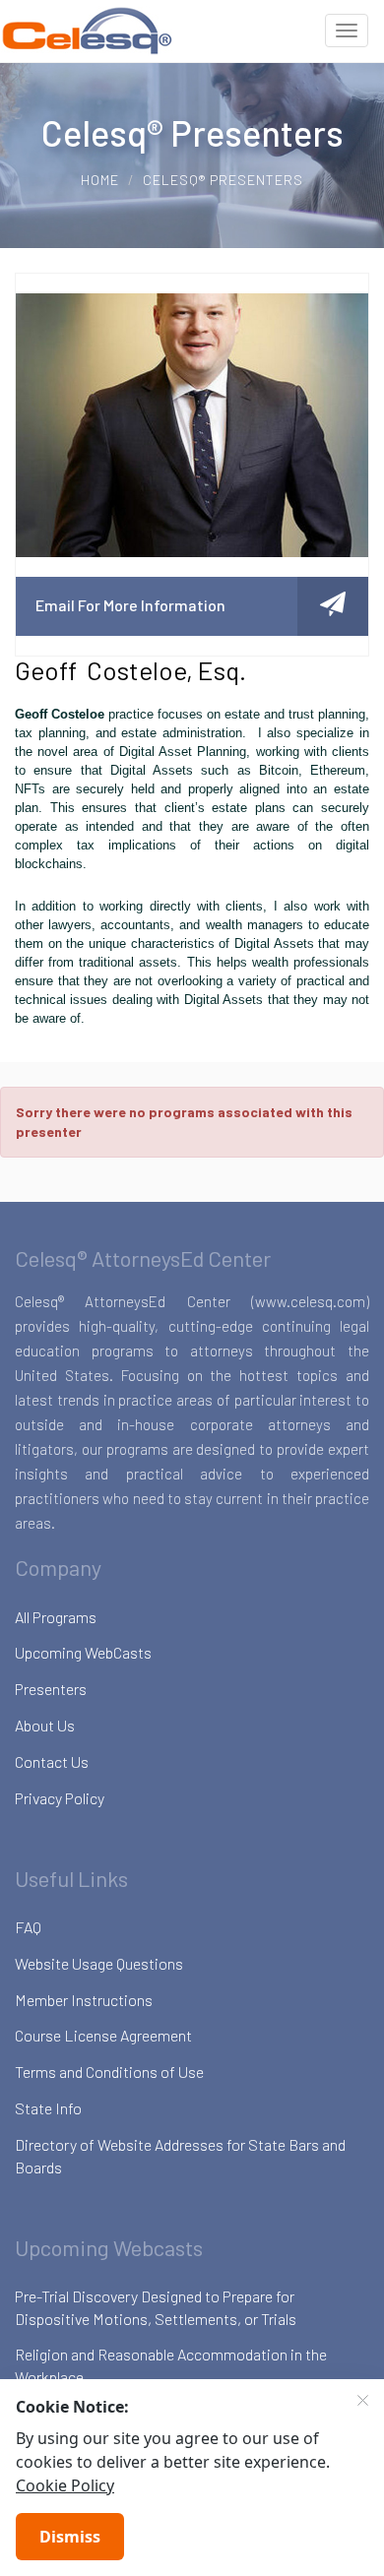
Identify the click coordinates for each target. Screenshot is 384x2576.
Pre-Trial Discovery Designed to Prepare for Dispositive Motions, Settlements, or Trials (156, 2307)
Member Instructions (84, 2000)
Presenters (51, 1689)
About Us (45, 1725)
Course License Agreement (103, 2035)
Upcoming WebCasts (83, 1652)
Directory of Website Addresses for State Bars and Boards (180, 2156)
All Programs (56, 1617)
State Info (48, 2108)
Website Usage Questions (99, 1963)
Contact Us (52, 1761)
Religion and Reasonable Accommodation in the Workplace (171, 2365)
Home (100, 180)
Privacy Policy (60, 1798)
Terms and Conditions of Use (109, 2072)
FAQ (28, 1927)
